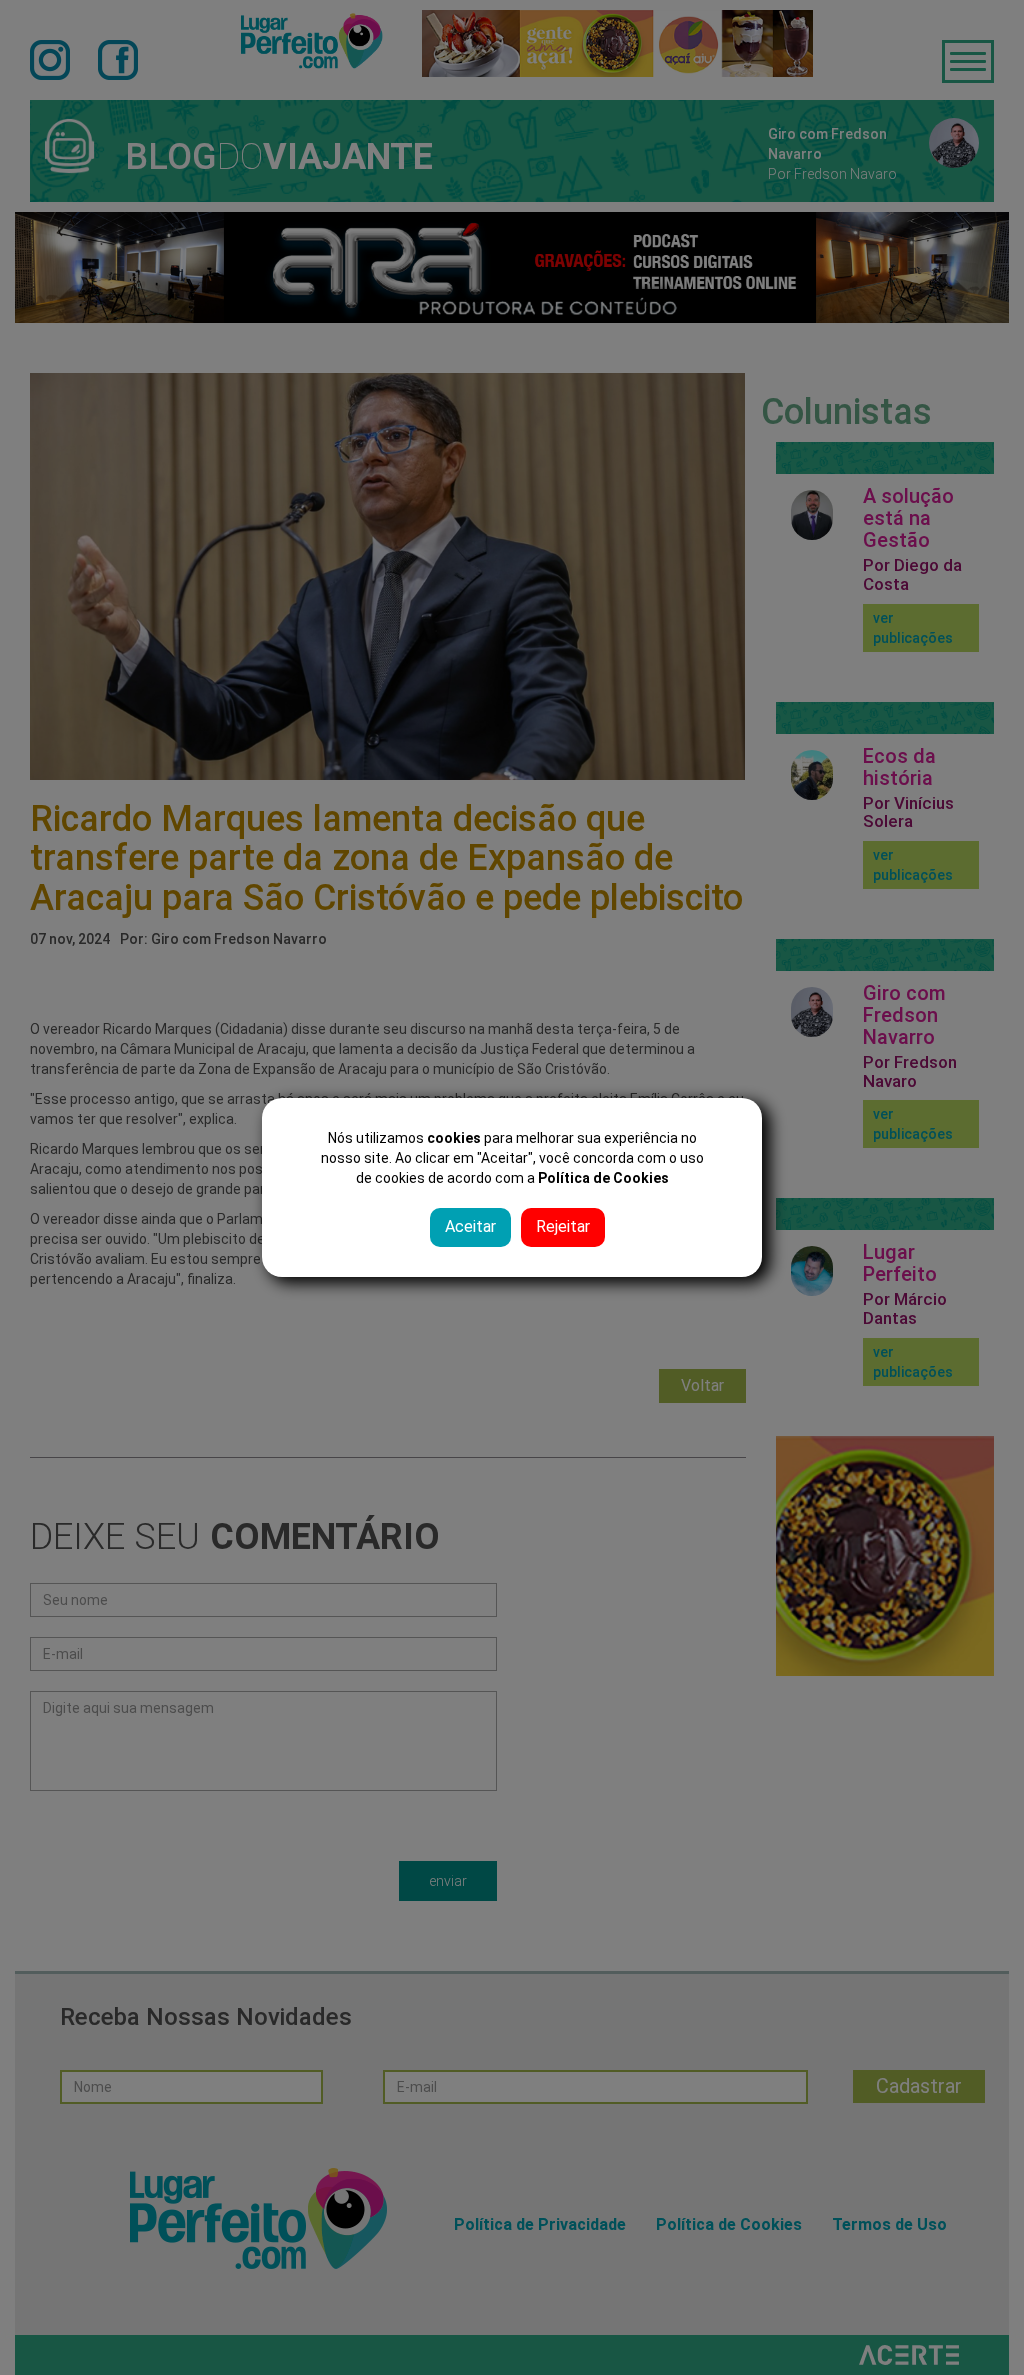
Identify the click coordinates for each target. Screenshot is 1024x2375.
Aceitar (470, 1226)
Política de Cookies (603, 1178)
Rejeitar (563, 1226)
